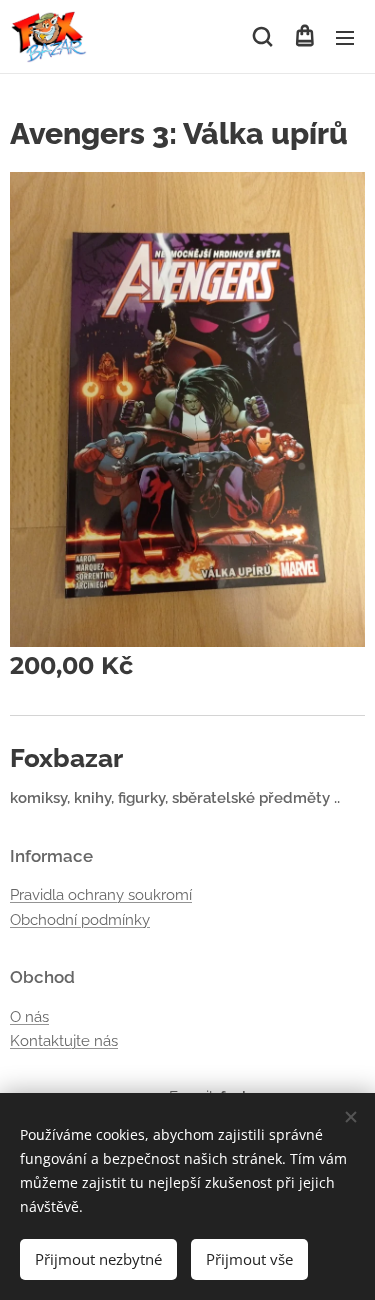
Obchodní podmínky (80, 920)
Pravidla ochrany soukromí (101, 895)
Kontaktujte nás (64, 1041)
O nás (29, 1017)
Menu (345, 37)
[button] (262, 37)
